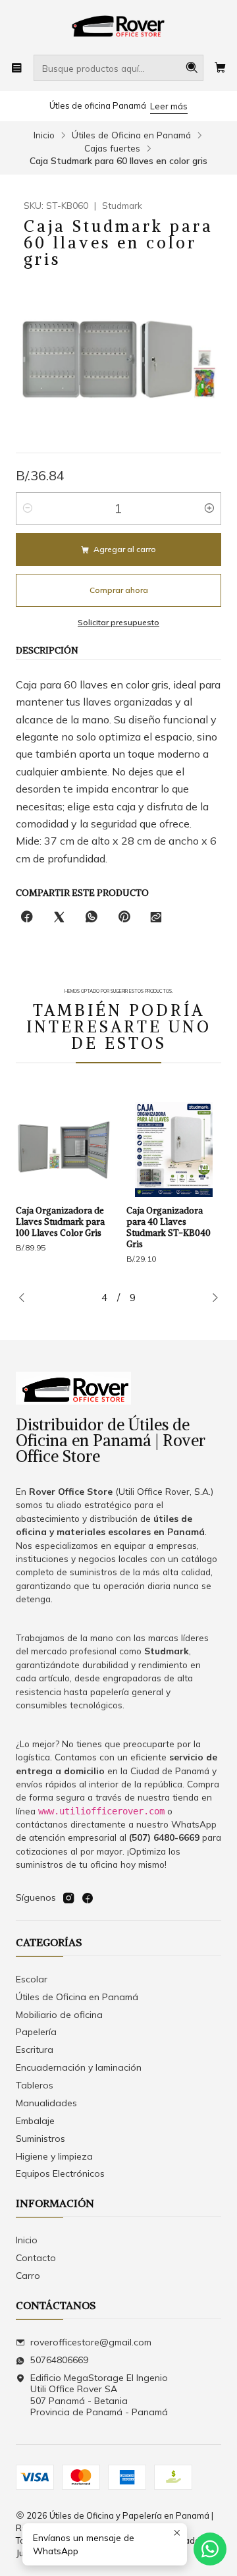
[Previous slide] (26, 1299)
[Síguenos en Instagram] (68, 1898)
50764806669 (59, 2360)
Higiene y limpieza (54, 2156)
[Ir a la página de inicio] (118, 26)
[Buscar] (192, 68)
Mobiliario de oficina (59, 2015)
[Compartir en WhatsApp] (92, 917)
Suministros (40, 2139)
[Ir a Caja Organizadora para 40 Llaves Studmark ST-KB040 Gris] (113, 1150)
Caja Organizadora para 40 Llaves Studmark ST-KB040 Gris (108, 1227)
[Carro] (220, 68)
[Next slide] (211, 1299)
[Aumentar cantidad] (209, 509)
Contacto (36, 2258)
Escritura (35, 2050)
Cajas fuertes (112, 148)
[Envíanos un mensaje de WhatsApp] (210, 2549)
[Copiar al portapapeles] (156, 917)
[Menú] (17, 68)
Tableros (35, 2085)
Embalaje (35, 2121)
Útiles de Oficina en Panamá (131, 135)
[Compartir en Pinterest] (124, 917)
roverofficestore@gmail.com (91, 2342)
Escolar (32, 1979)
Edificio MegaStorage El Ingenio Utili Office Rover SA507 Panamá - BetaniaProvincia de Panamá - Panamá (99, 2395)
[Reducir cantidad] (28, 509)
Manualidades (46, 2103)
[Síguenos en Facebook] (88, 1898)
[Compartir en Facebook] (27, 917)
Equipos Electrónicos (60, 2173)
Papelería (36, 2032)
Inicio (44, 135)
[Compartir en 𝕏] (59, 917)
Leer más (169, 106)
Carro (28, 2276)
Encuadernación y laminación (79, 2067)
